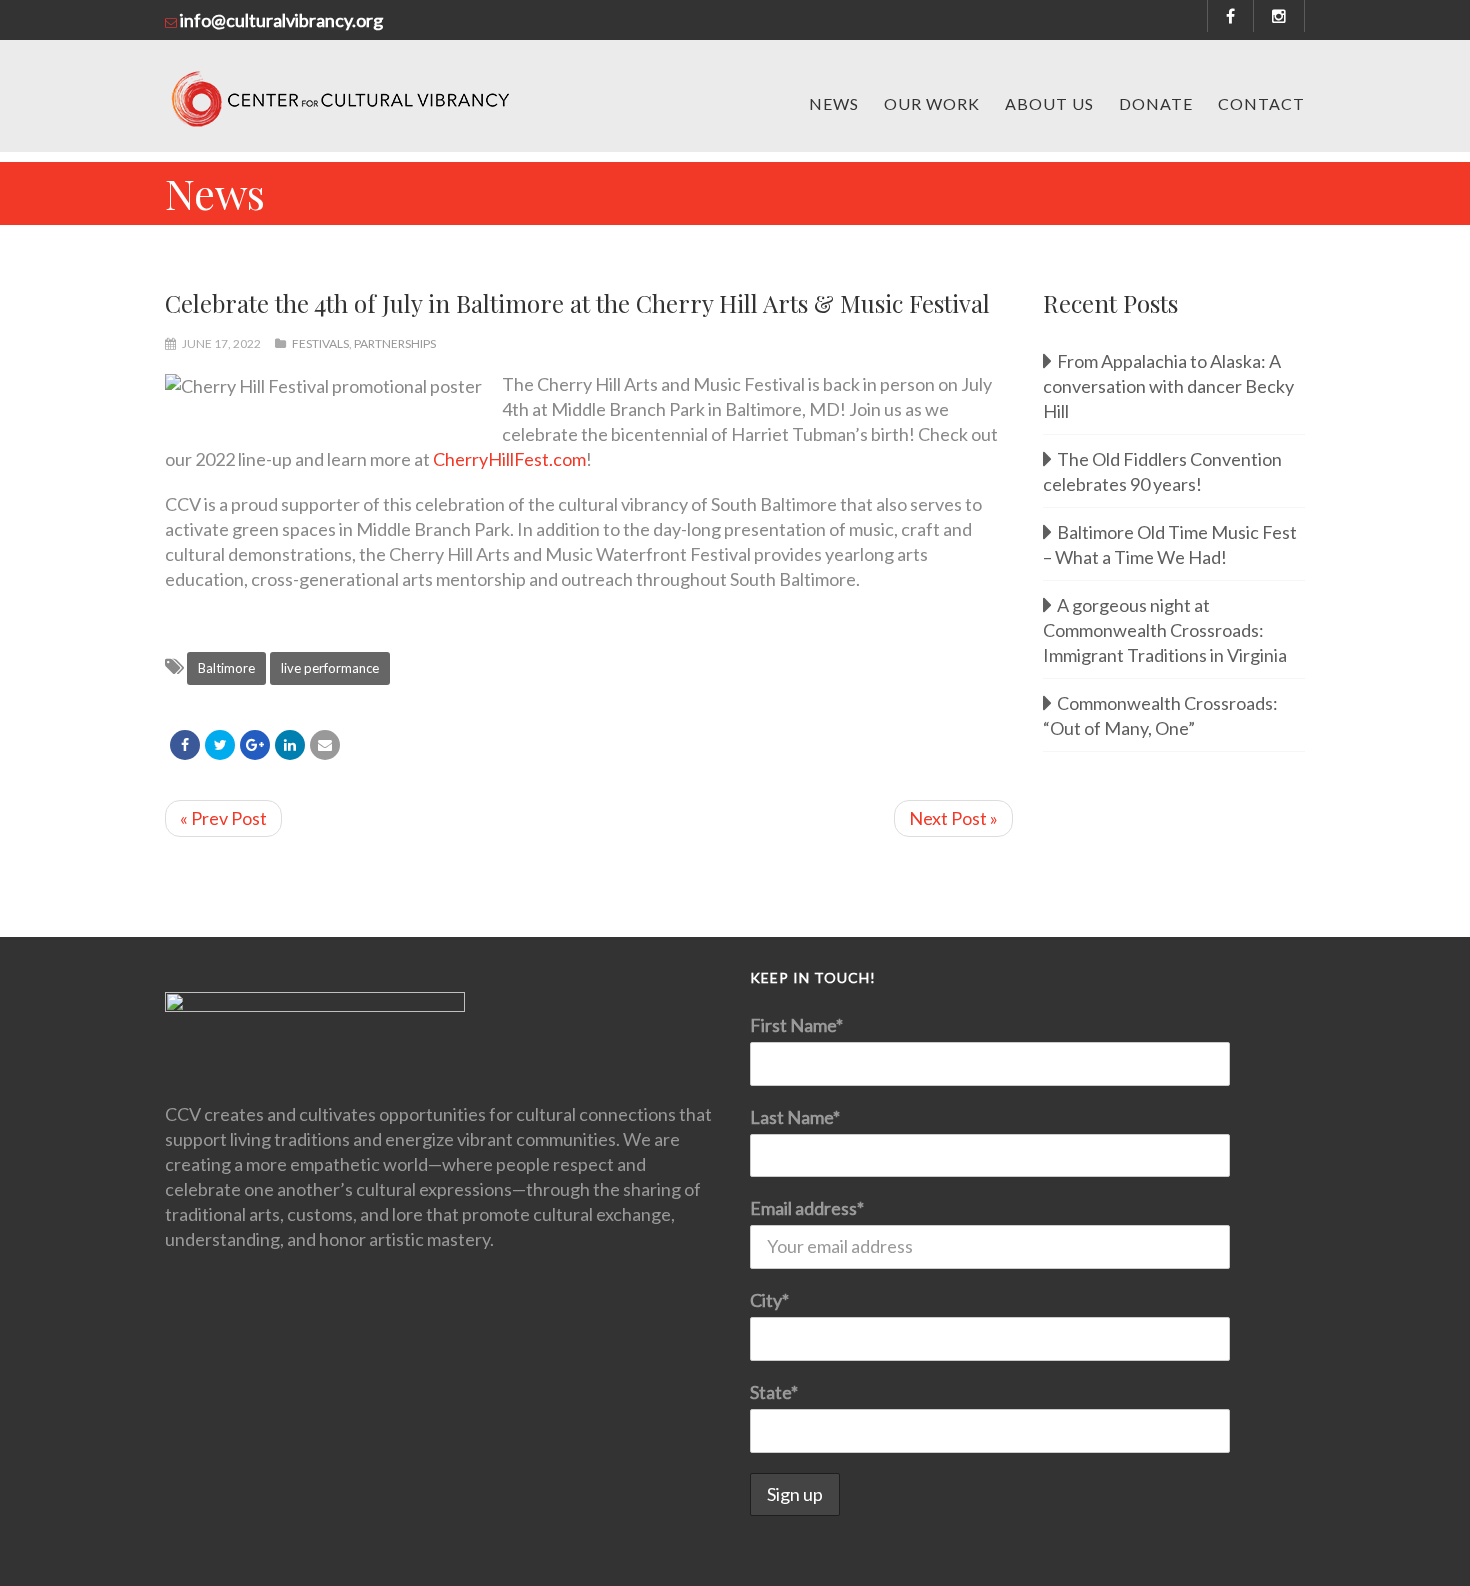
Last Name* (795, 1117)
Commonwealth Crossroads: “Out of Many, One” (1160, 715)
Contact (1261, 103)
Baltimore (226, 668)
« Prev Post (223, 818)
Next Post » (953, 818)
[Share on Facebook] (185, 745)
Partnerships (395, 343)
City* (769, 1300)
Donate (1156, 103)
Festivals (320, 343)
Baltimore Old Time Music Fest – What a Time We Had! (1170, 544)
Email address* (807, 1208)
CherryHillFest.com (509, 459)
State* (774, 1392)
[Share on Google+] (255, 745)
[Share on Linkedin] (290, 745)
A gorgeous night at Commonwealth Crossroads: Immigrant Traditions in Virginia (1165, 630)
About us (1049, 103)
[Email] (325, 745)
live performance (330, 668)
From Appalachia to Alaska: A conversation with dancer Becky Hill (1168, 386)
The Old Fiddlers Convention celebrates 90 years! (1162, 471)
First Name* (796, 1025)
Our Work (932, 103)
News (834, 103)
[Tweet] (220, 745)
